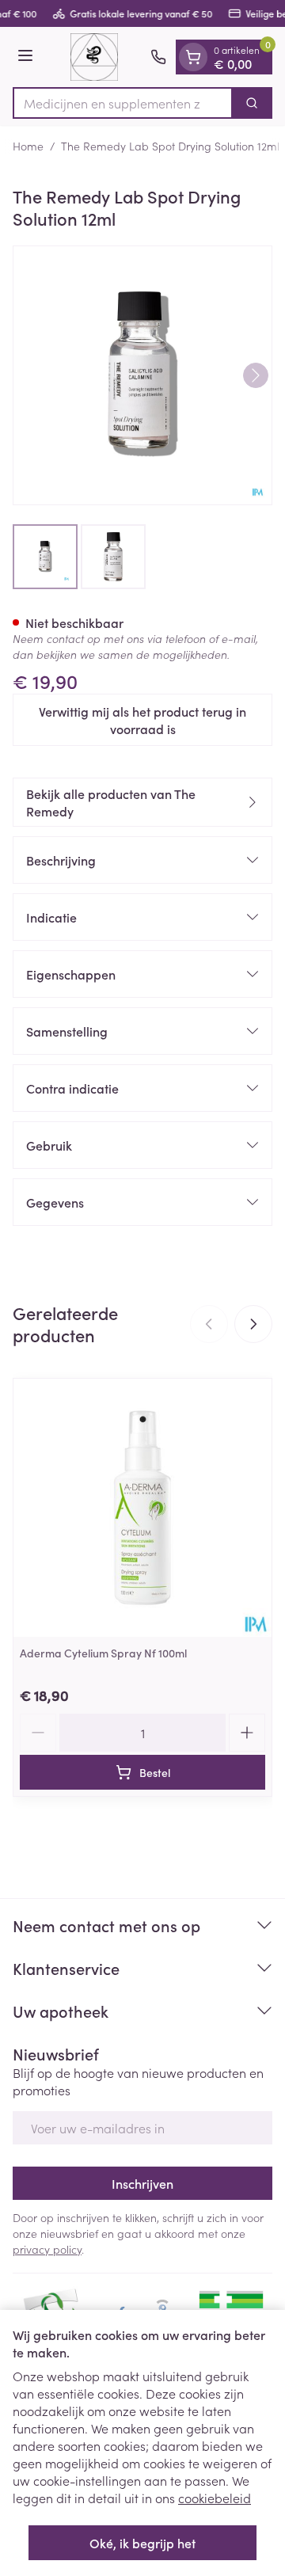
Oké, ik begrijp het (142, 2543)
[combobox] (123, 103)
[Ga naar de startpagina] (94, 57)
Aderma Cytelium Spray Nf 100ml (103, 1653)
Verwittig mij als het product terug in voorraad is (142, 720)
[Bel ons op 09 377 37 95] (158, 57)
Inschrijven (142, 2183)
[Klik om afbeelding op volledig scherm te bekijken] (142, 375)
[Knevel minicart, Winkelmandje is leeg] (193, 57)
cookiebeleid (215, 2498)
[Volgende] (256, 375)
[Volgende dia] (253, 1324)
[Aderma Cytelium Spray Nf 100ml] (142, 1508)
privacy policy (47, 2249)
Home (28, 146)
